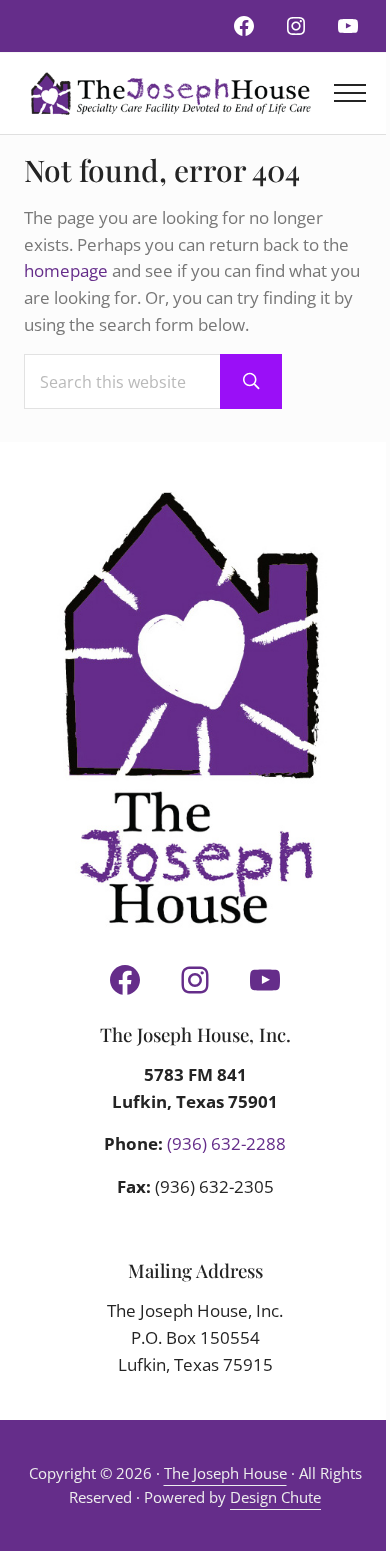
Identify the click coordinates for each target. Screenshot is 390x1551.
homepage (66, 270)
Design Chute (275, 1497)
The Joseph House (225, 1473)
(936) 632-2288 (226, 1143)
